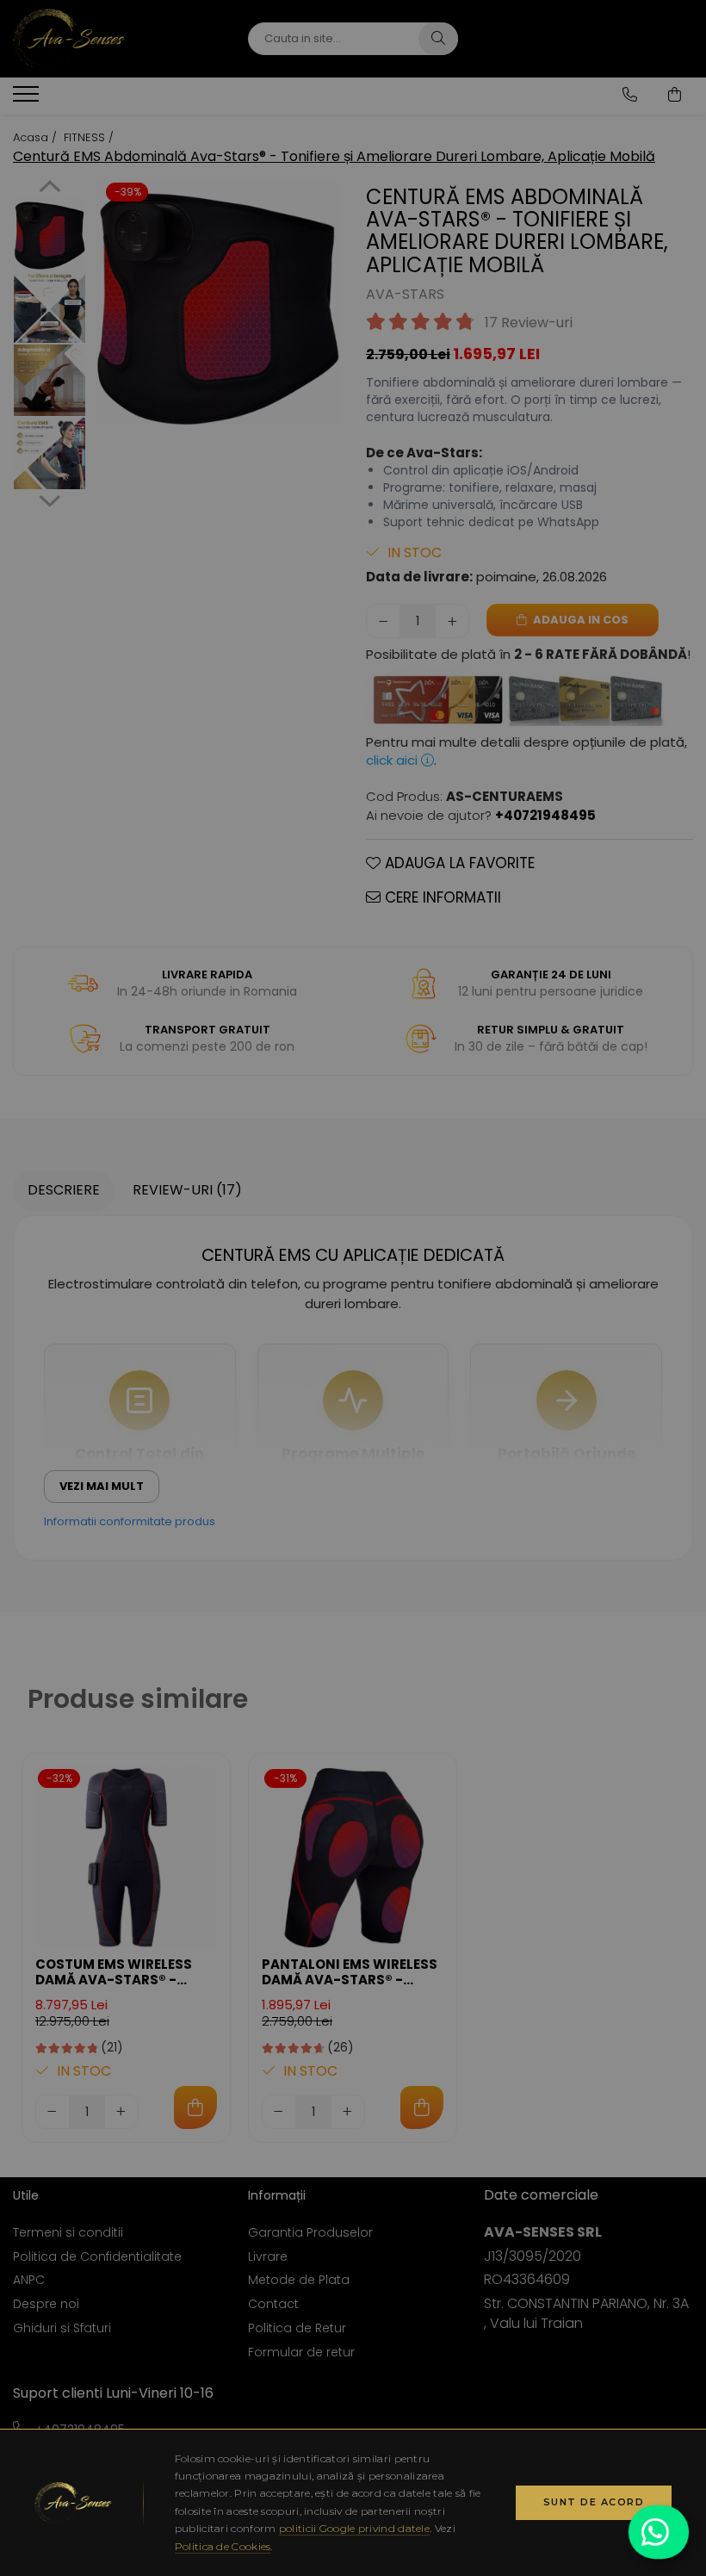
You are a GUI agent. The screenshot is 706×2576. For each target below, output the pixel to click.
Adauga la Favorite (458, 863)
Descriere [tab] (64, 1190)
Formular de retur (301, 2352)
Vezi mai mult (102, 1486)
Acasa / (37, 138)
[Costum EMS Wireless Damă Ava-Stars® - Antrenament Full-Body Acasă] (126, 1857)
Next (50, 499)
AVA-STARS (405, 295)
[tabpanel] (217, 303)
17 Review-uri (529, 323)
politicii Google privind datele (354, 2528)
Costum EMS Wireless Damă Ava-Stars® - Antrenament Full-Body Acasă (125, 1972)
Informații (277, 2195)
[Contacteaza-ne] (630, 95)
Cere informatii (441, 897)
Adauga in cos (579, 620)
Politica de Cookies (223, 2546)
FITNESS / (90, 138)
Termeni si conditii (68, 2232)
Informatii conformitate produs (130, 1521)
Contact (273, 2304)
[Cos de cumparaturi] (675, 95)
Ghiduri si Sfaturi (62, 2328)
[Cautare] (438, 39)
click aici (393, 760)
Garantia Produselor (310, 2232)
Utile (26, 2195)
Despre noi (46, 2304)
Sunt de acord (594, 2502)
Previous (50, 189)
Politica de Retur (297, 2328)
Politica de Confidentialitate (97, 2256)
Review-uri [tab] (187, 1190)
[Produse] (28, 99)
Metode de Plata (299, 2280)
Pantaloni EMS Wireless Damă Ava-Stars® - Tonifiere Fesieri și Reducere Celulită (350, 1972)
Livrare (268, 2256)
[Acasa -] (118, 39)
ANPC (29, 2280)
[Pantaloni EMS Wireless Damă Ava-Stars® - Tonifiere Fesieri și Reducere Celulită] (353, 1857)
